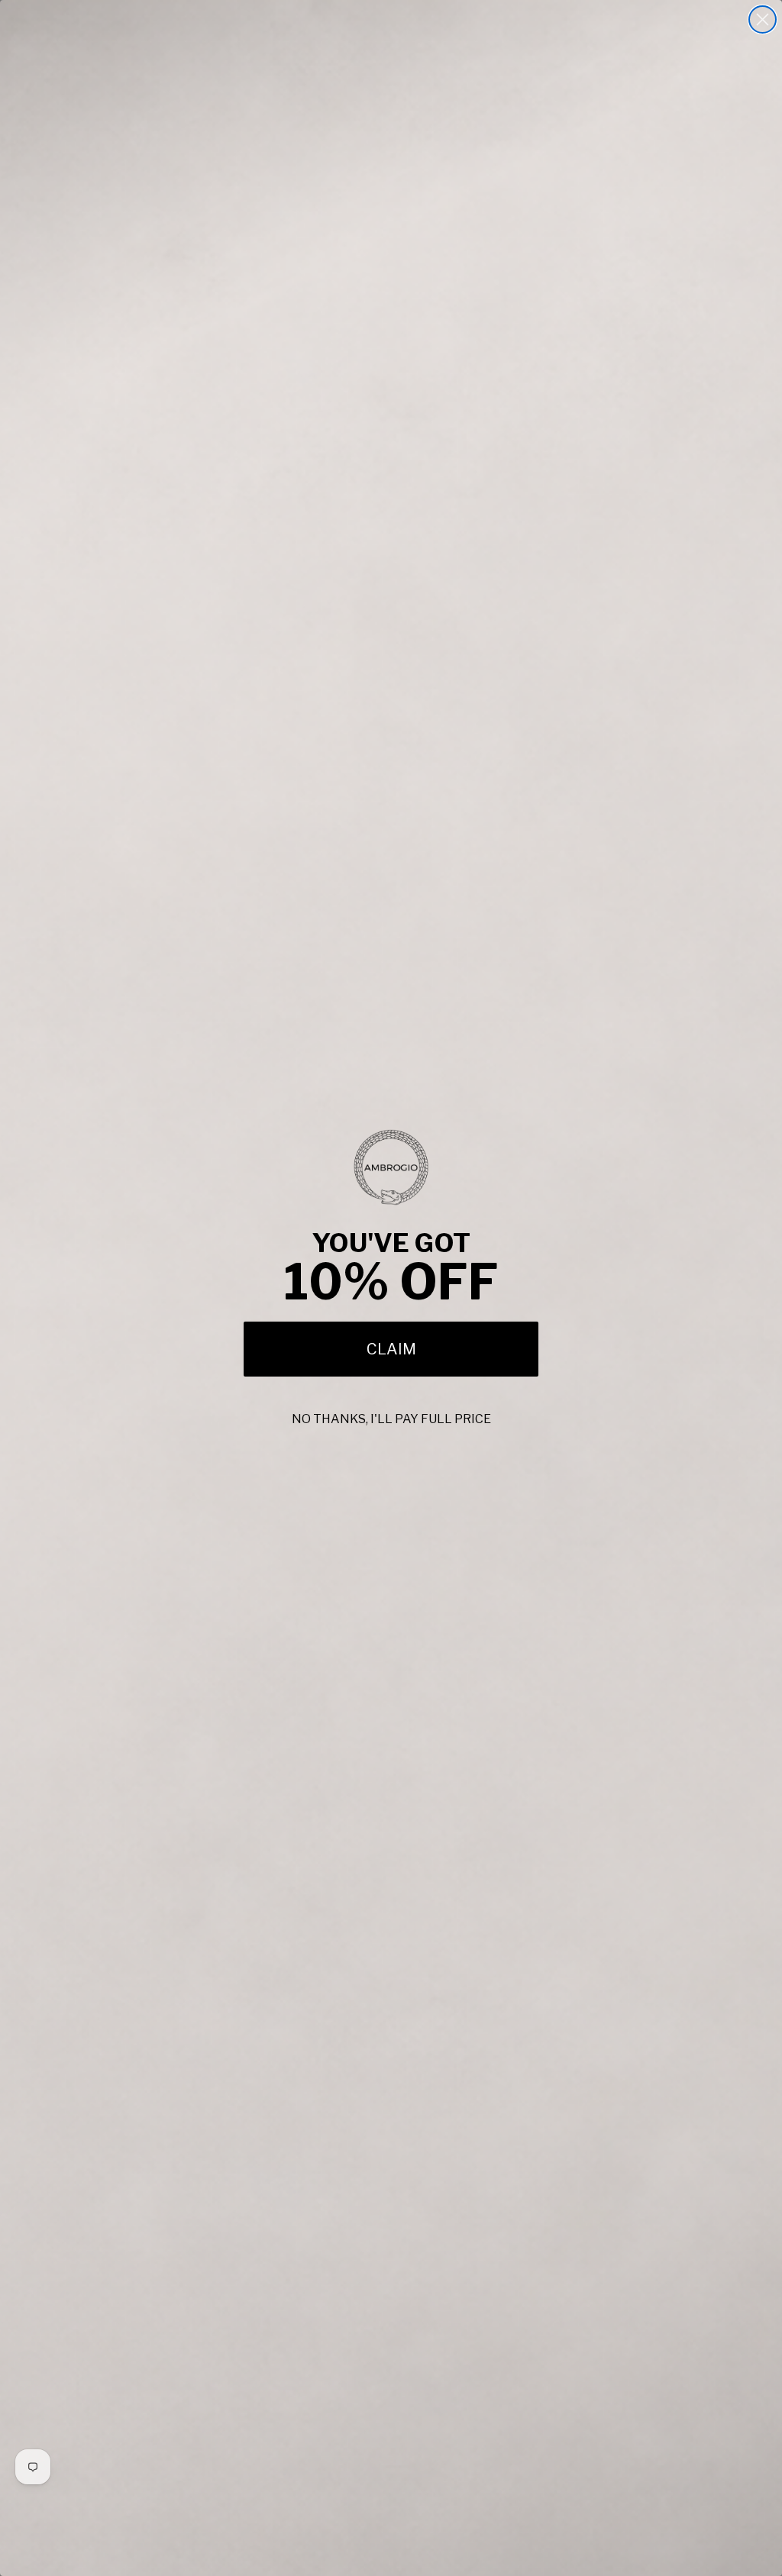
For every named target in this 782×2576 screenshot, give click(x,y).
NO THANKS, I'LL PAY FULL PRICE (391, 1419)
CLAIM (391, 1349)
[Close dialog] (763, 19)
